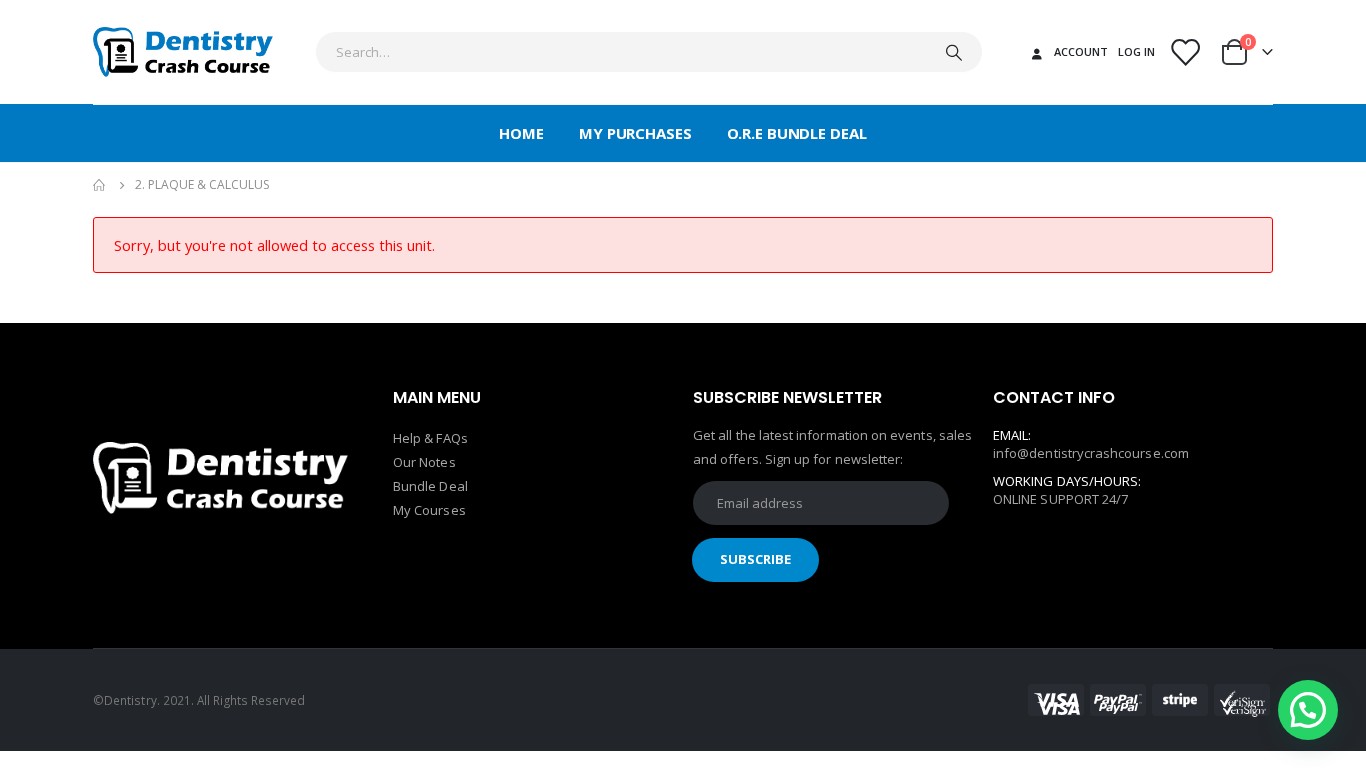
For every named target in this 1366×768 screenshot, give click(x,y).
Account (1081, 51)
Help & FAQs (430, 438)
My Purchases (635, 133)
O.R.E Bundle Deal (797, 133)
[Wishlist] (1185, 52)
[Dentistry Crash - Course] (183, 52)
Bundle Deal (430, 486)
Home (521, 133)
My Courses (429, 510)
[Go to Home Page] (100, 185)
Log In (1136, 51)
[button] (1308, 710)
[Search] (954, 52)
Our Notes (424, 462)
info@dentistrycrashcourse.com (1091, 453)
